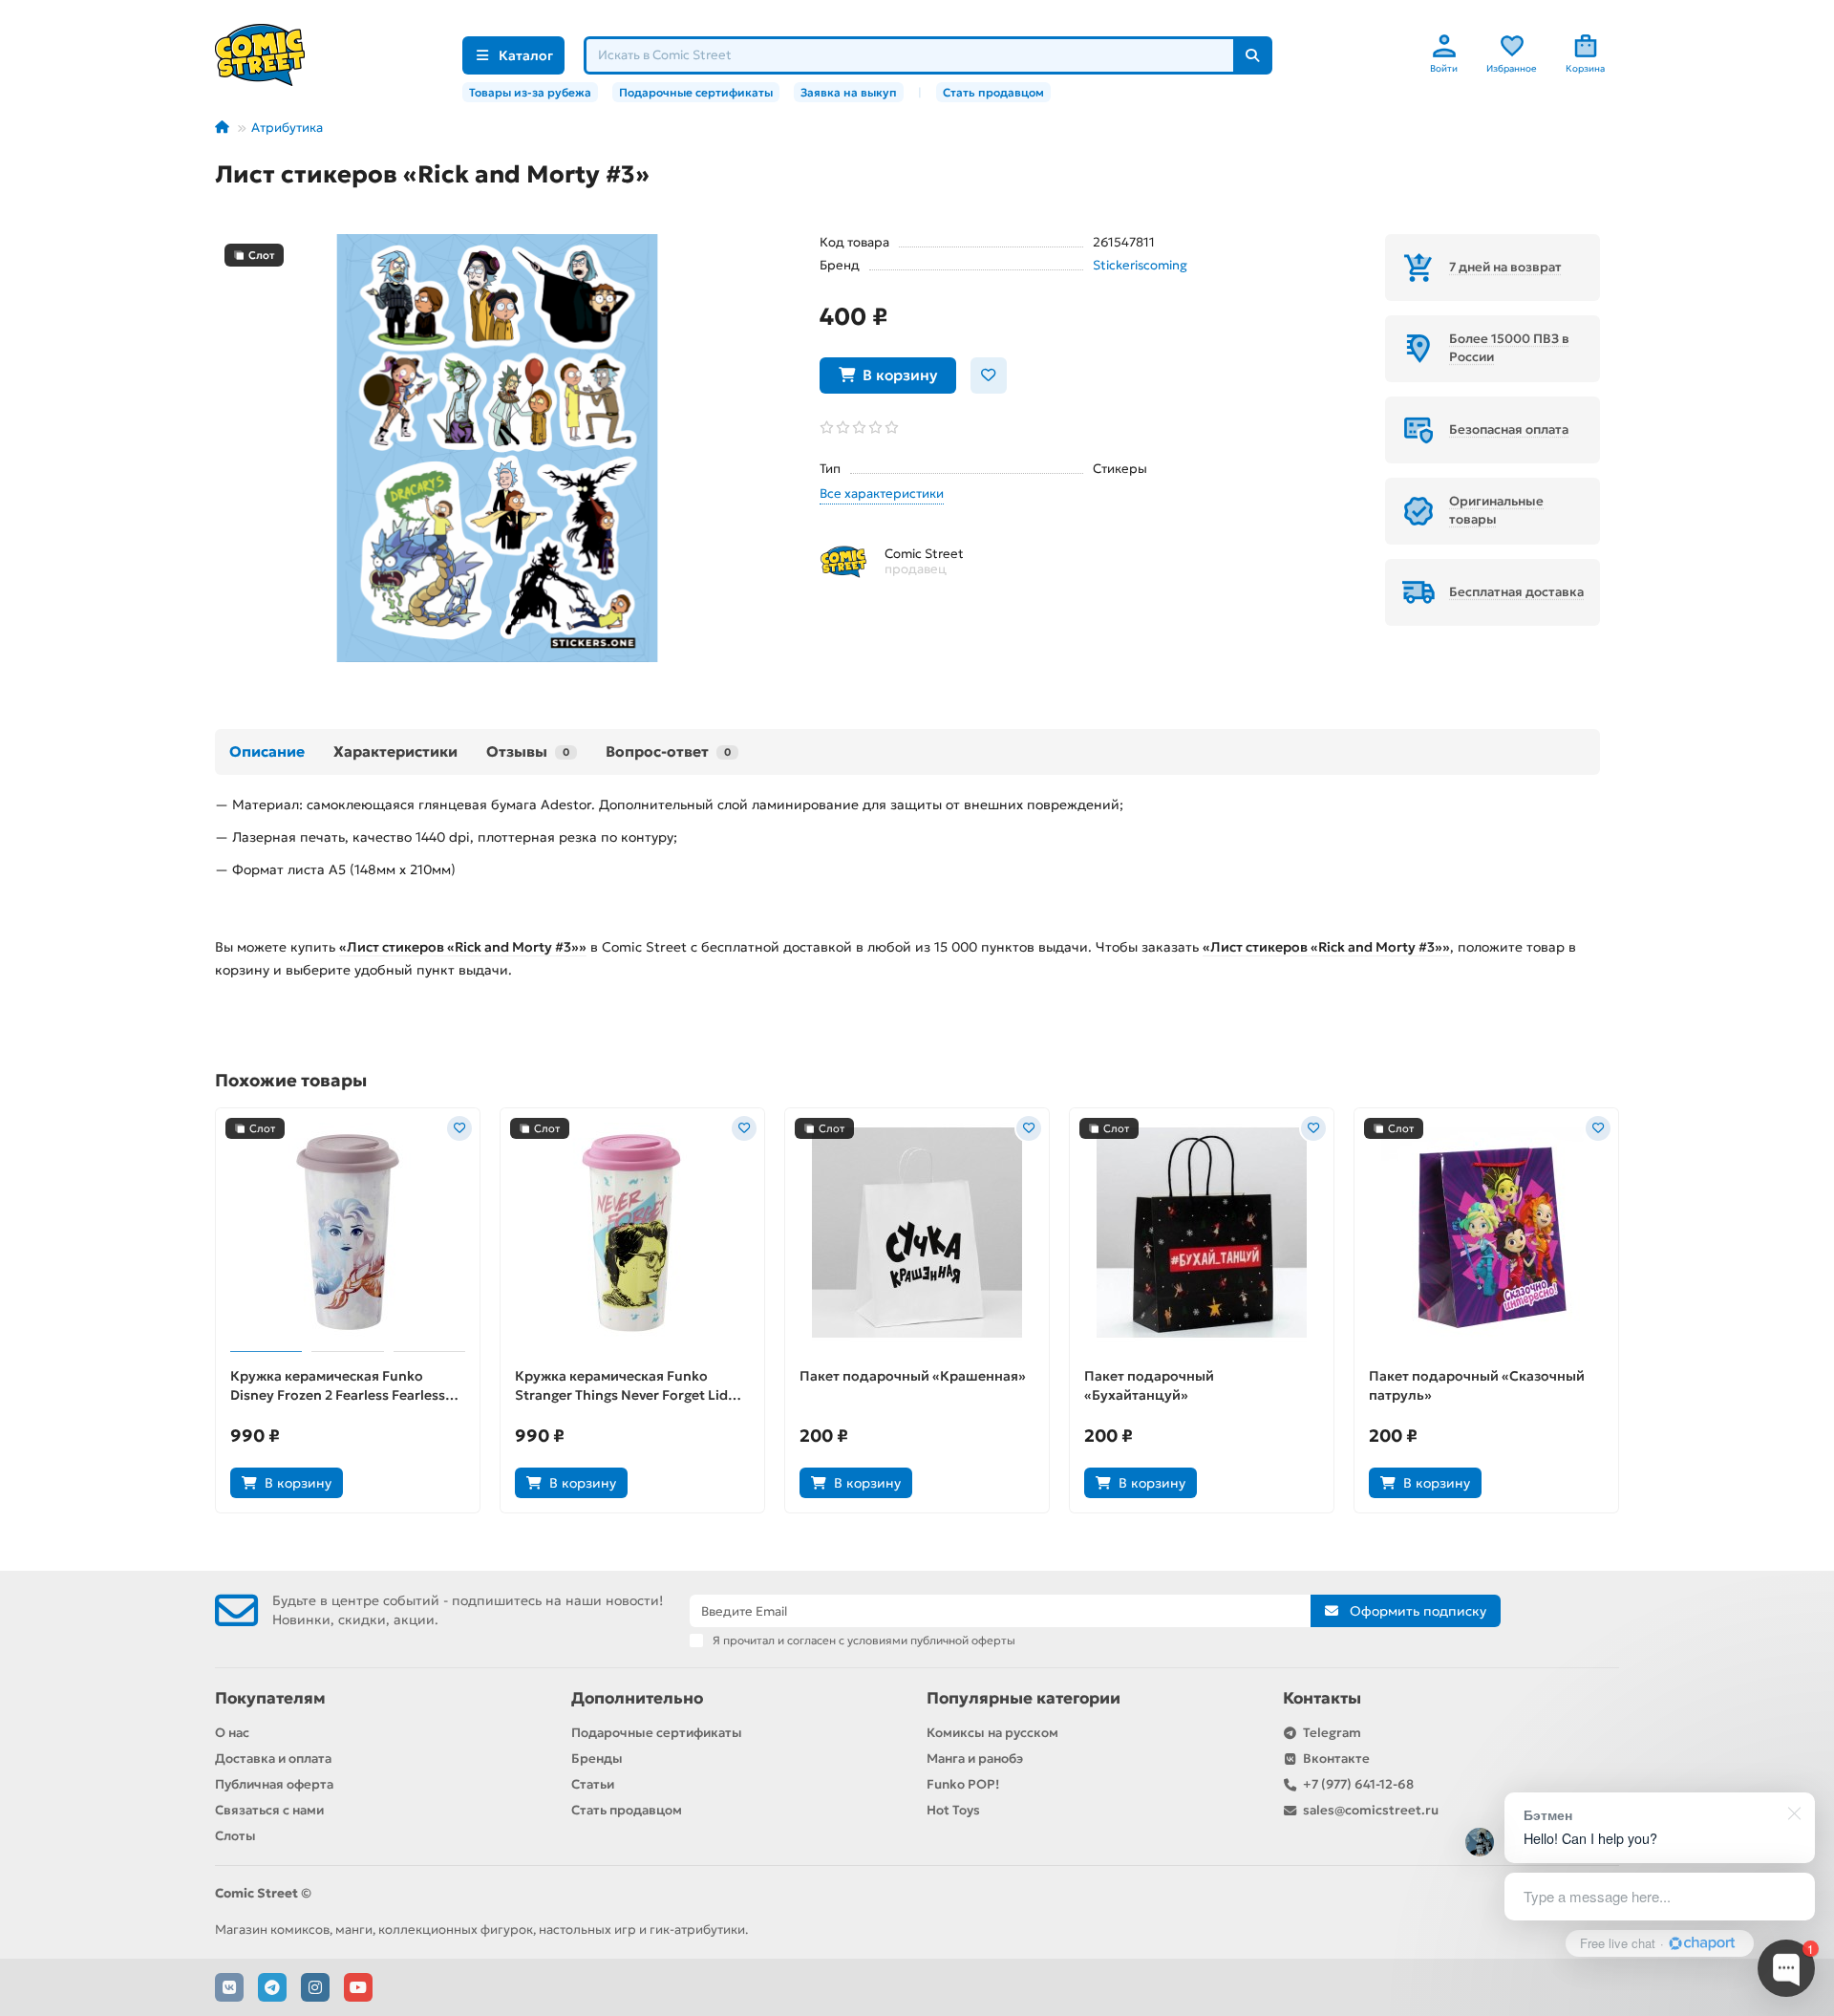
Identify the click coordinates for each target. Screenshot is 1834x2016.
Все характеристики (882, 493)
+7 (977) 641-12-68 (1358, 1784)
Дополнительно (637, 1698)
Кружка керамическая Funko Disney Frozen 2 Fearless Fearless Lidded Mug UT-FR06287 (338, 1386)
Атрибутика (287, 128)
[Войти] (1444, 46)
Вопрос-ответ (668, 751)
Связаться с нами (269, 1810)
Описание (267, 751)
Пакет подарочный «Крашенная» (913, 1376)
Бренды (597, 1759)
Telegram (1332, 1733)
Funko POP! (963, 1784)
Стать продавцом (993, 92)
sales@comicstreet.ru (1371, 1810)
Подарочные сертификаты (696, 92)
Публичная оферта (274, 1784)
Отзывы (528, 751)
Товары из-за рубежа (530, 92)
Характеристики (395, 751)
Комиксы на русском (992, 1733)
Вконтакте (1336, 1759)
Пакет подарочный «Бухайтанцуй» (1149, 1385)
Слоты (235, 1836)
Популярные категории (1024, 1698)
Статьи (593, 1784)
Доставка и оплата (273, 1759)
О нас (232, 1733)
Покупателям (270, 1698)
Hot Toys (953, 1810)
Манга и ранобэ (975, 1759)
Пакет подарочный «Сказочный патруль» (1477, 1385)
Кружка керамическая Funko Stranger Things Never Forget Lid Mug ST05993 (621, 1386)
